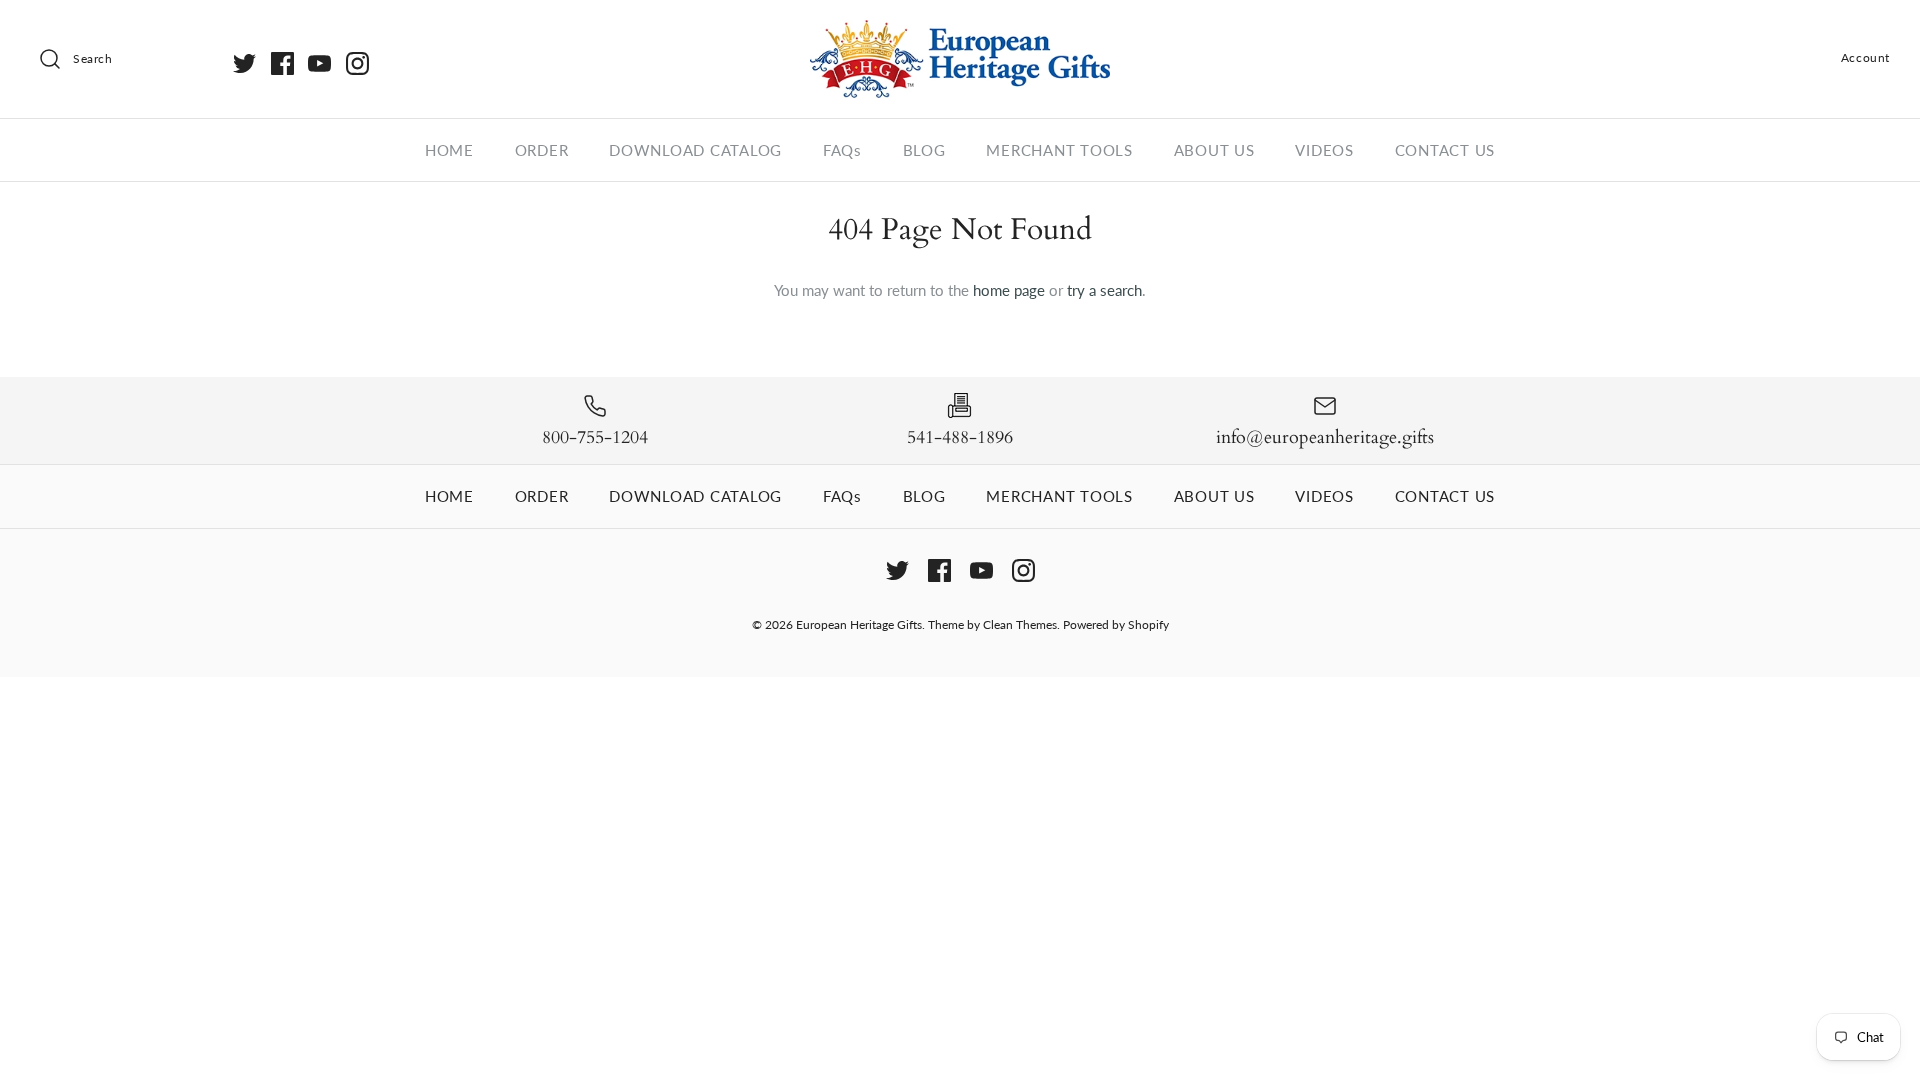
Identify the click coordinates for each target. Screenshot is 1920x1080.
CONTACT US (1445, 150)
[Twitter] (244, 63)
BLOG (924, 150)
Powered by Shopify (1116, 624)
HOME (449, 150)
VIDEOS (1324, 150)
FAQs (842, 150)
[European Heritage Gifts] (960, 32)
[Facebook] (282, 63)
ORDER (542, 150)
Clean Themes (1020, 624)
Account (1865, 57)
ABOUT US (1214, 150)
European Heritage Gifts (859, 624)
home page (1009, 290)
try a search (1104, 290)
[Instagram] (357, 63)
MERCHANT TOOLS (1059, 150)
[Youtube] (319, 63)
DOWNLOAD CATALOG (695, 150)
